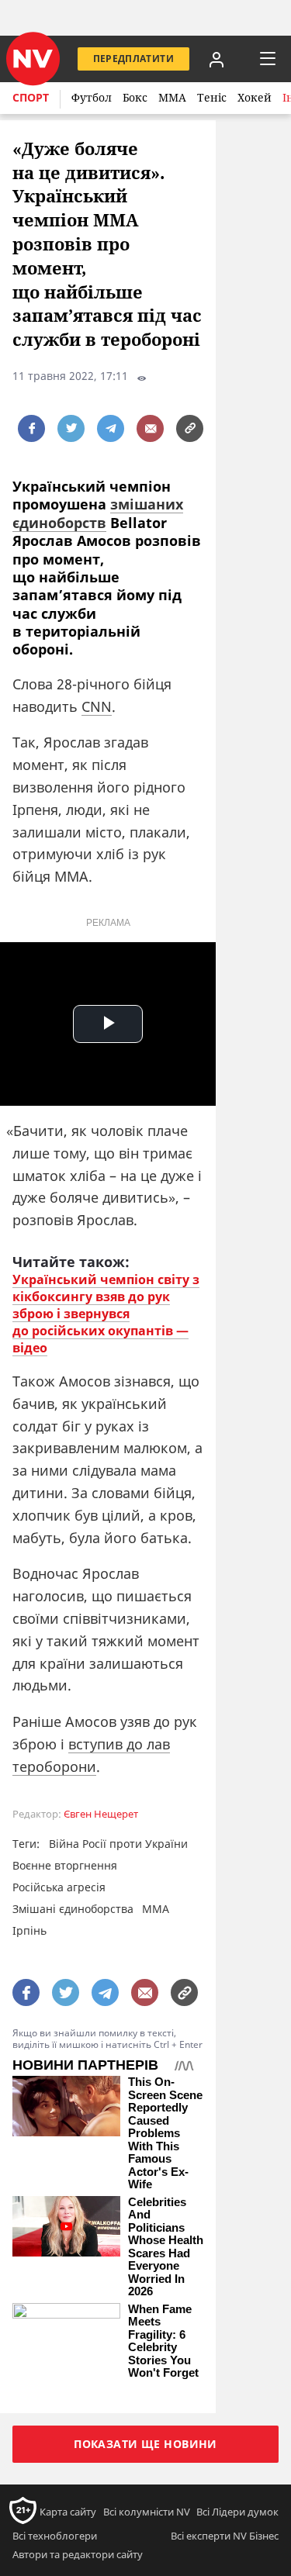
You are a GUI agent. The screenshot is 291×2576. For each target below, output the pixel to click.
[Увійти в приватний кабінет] (217, 59)
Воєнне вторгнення (65, 1865)
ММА (172, 97)
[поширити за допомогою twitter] (71, 428)
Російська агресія (59, 1887)
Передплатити (133, 59)
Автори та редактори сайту (78, 2554)
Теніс (212, 97)
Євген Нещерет (101, 1814)
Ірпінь (29, 1930)
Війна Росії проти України (118, 1844)
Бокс (135, 97)
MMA (156, 1909)
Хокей (255, 97)
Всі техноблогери (55, 2536)
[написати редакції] (150, 428)
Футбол (92, 97)
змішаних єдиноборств (98, 513)
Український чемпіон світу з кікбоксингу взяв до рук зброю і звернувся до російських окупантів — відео (106, 1314)
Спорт (31, 97)
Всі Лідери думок (237, 2512)
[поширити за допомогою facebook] (31, 428)
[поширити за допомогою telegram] (111, 428)
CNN (97, 706)
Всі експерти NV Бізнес (225, 2536)
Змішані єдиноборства (73, 1909)
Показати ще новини (145, 2444)
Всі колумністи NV (147, 2512)
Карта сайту (68, 2512)
